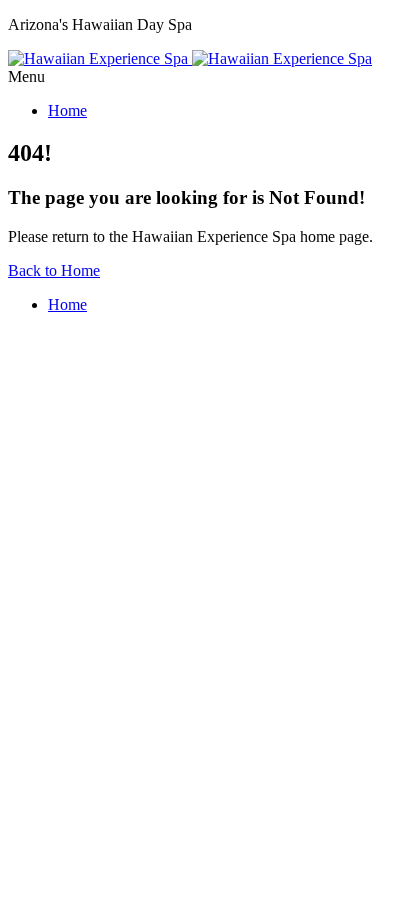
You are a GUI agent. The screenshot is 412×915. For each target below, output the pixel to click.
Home (67, 110)
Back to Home (54, 270)
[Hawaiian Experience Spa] (190, 58)
